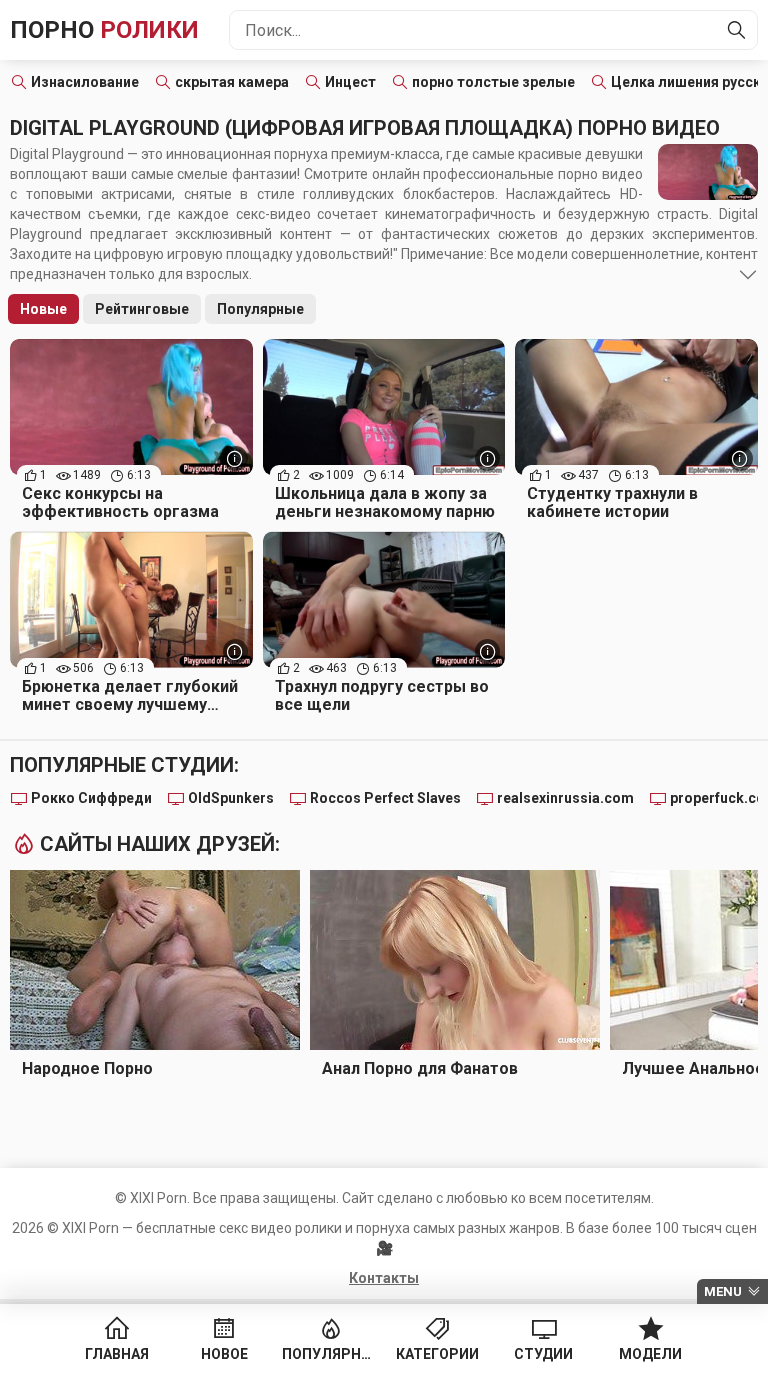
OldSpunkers (231, 798)
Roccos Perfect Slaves (385, 798)
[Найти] (737, 30)
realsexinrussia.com (565, 798)
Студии (543, 1354)
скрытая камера (232, 82)
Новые (43, 309)
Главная (117, 1354)
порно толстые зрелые (493, 82)
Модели (650, 1354)
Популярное (330, 1354)
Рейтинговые (142, 309)
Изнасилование (85, 82)
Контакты (384, 1278)
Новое (224, 1354)
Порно (104, 30)
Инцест (350, 82)
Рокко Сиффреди (91, 798)
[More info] (235, 458)
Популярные (260, 309)
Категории (437, 1354)
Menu (723, 1291)
